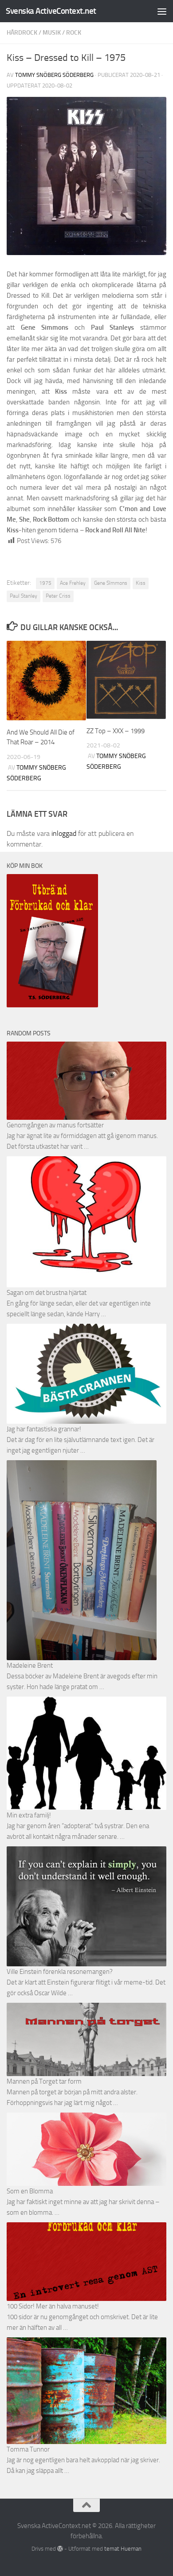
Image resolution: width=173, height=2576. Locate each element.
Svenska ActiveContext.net (51, 11)
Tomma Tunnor (28, 2449)
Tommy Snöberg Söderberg (54, 75)
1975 (45, 583)
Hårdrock (22, 33)
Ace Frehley (73, 583)
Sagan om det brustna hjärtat (47, 1293)
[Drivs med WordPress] (60, 2549)
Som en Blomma (30, 2191)
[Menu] (162, 11)
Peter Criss (58, 596)
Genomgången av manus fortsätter (55, 1125)
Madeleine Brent (30, 1665)
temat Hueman (123, 2549)
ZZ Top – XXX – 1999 (116, 731)
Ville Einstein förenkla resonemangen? (60, 1972)
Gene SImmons (111, 583)
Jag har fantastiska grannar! (44, 1429)
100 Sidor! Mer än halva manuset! (53, 2306)
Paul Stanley (24, 596)
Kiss (141, 583)
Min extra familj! (29, 1815)
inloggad (64, 833)
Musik (52, 33)
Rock (74, 33)
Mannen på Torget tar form (44, 2081)
